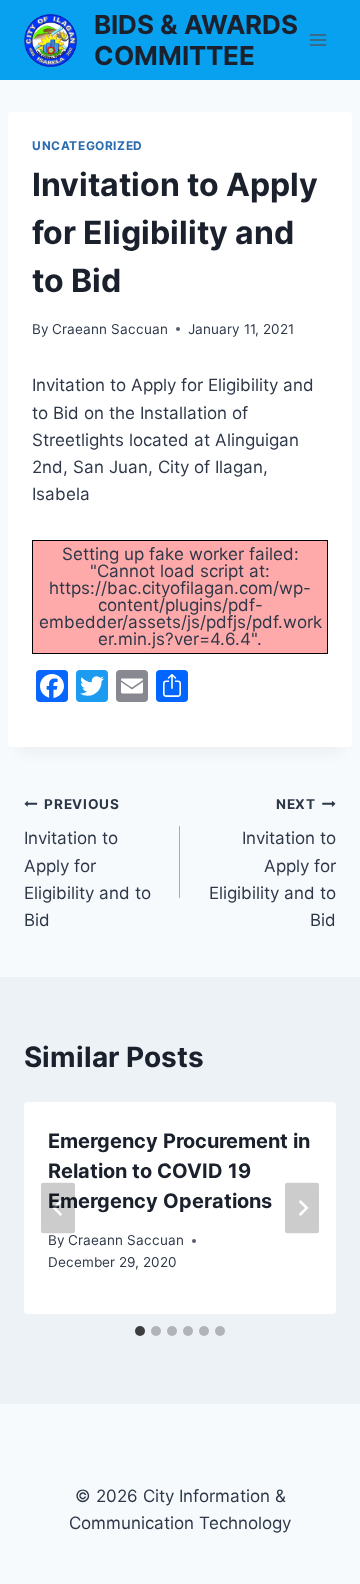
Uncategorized (87, 145)
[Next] (302, 1208)
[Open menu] (317, 39)
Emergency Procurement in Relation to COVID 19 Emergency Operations (179, 1171)
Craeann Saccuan (110, 329)
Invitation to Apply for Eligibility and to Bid (87, 863)
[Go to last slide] (58, 1208)
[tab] (140, 1331)
